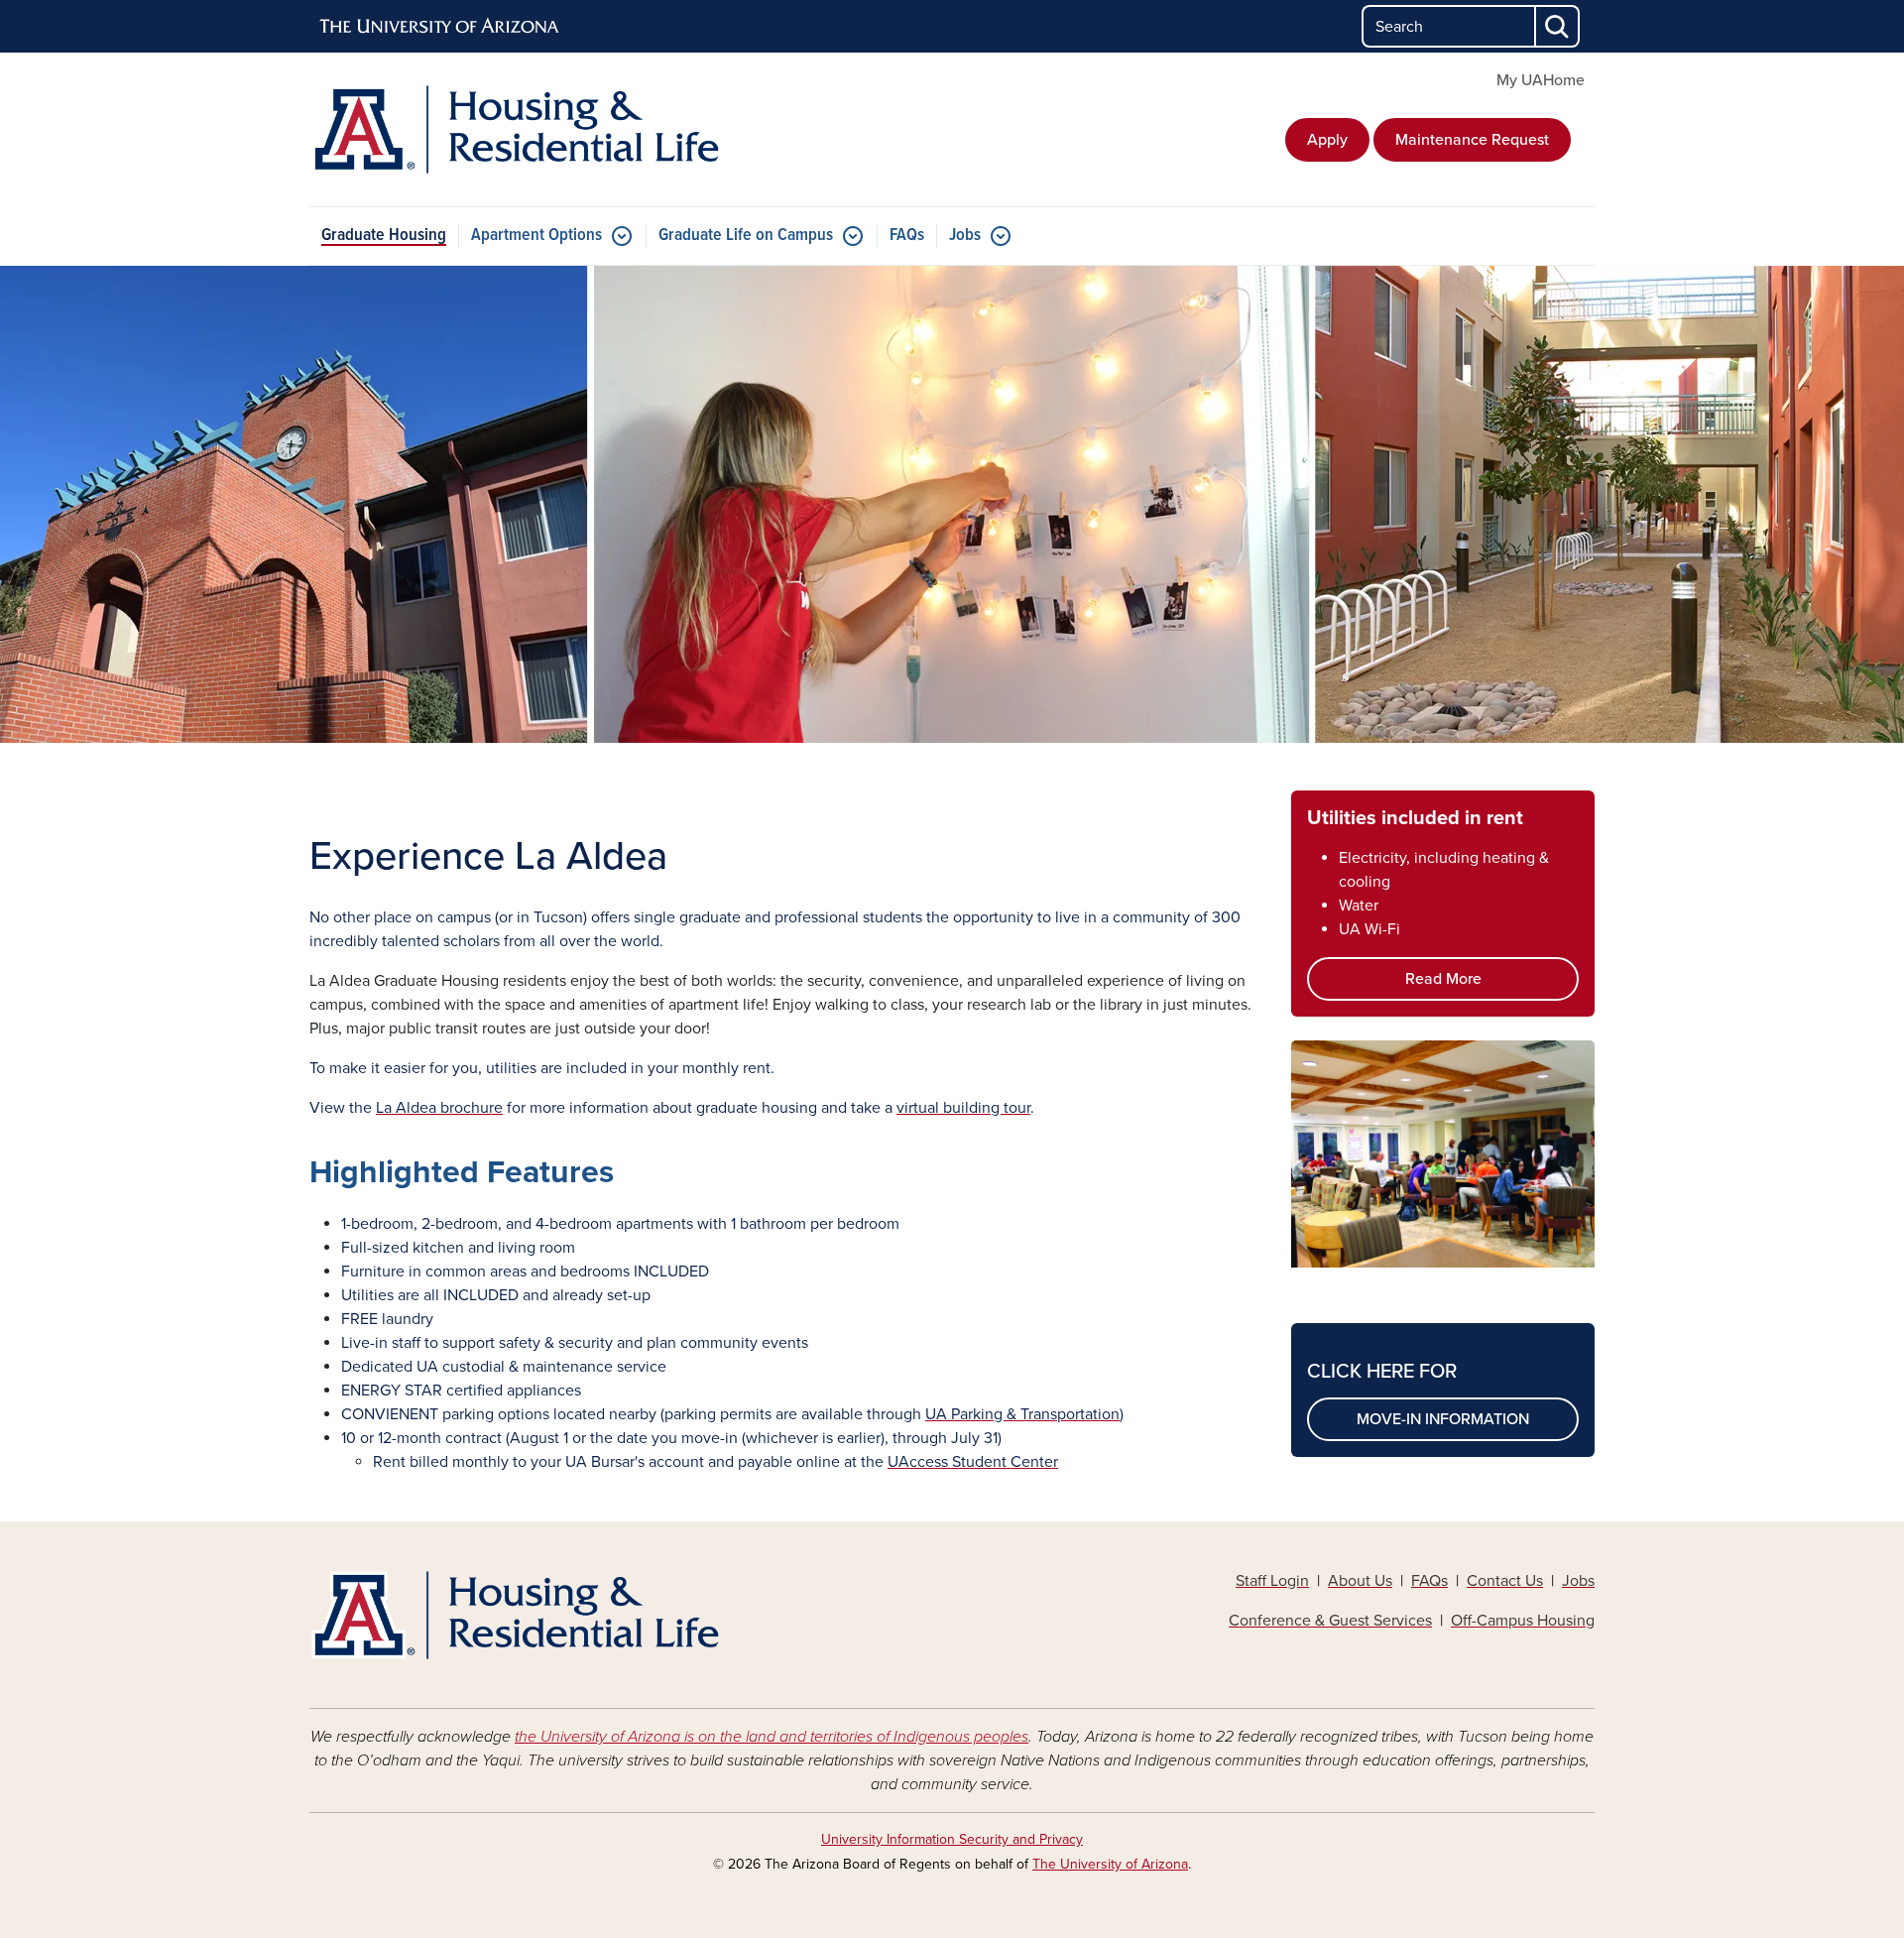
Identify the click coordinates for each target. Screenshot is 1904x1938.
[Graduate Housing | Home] (516, 129)
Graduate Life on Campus (746, 236)
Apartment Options (536, 236)
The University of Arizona (1110, 1864)
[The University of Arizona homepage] (440, 27)
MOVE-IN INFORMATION (1443, 1419)
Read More (1443, 979)
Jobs (965, 236)
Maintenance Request (1472, 140)
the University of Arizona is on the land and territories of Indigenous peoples (772, 1737)
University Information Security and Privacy (952, 1839)
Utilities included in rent (1415, 818)
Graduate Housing (384, 236)
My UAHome (1541, 80)
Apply (1327, 140)
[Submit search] (1558, 26)
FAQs (907, 236)
